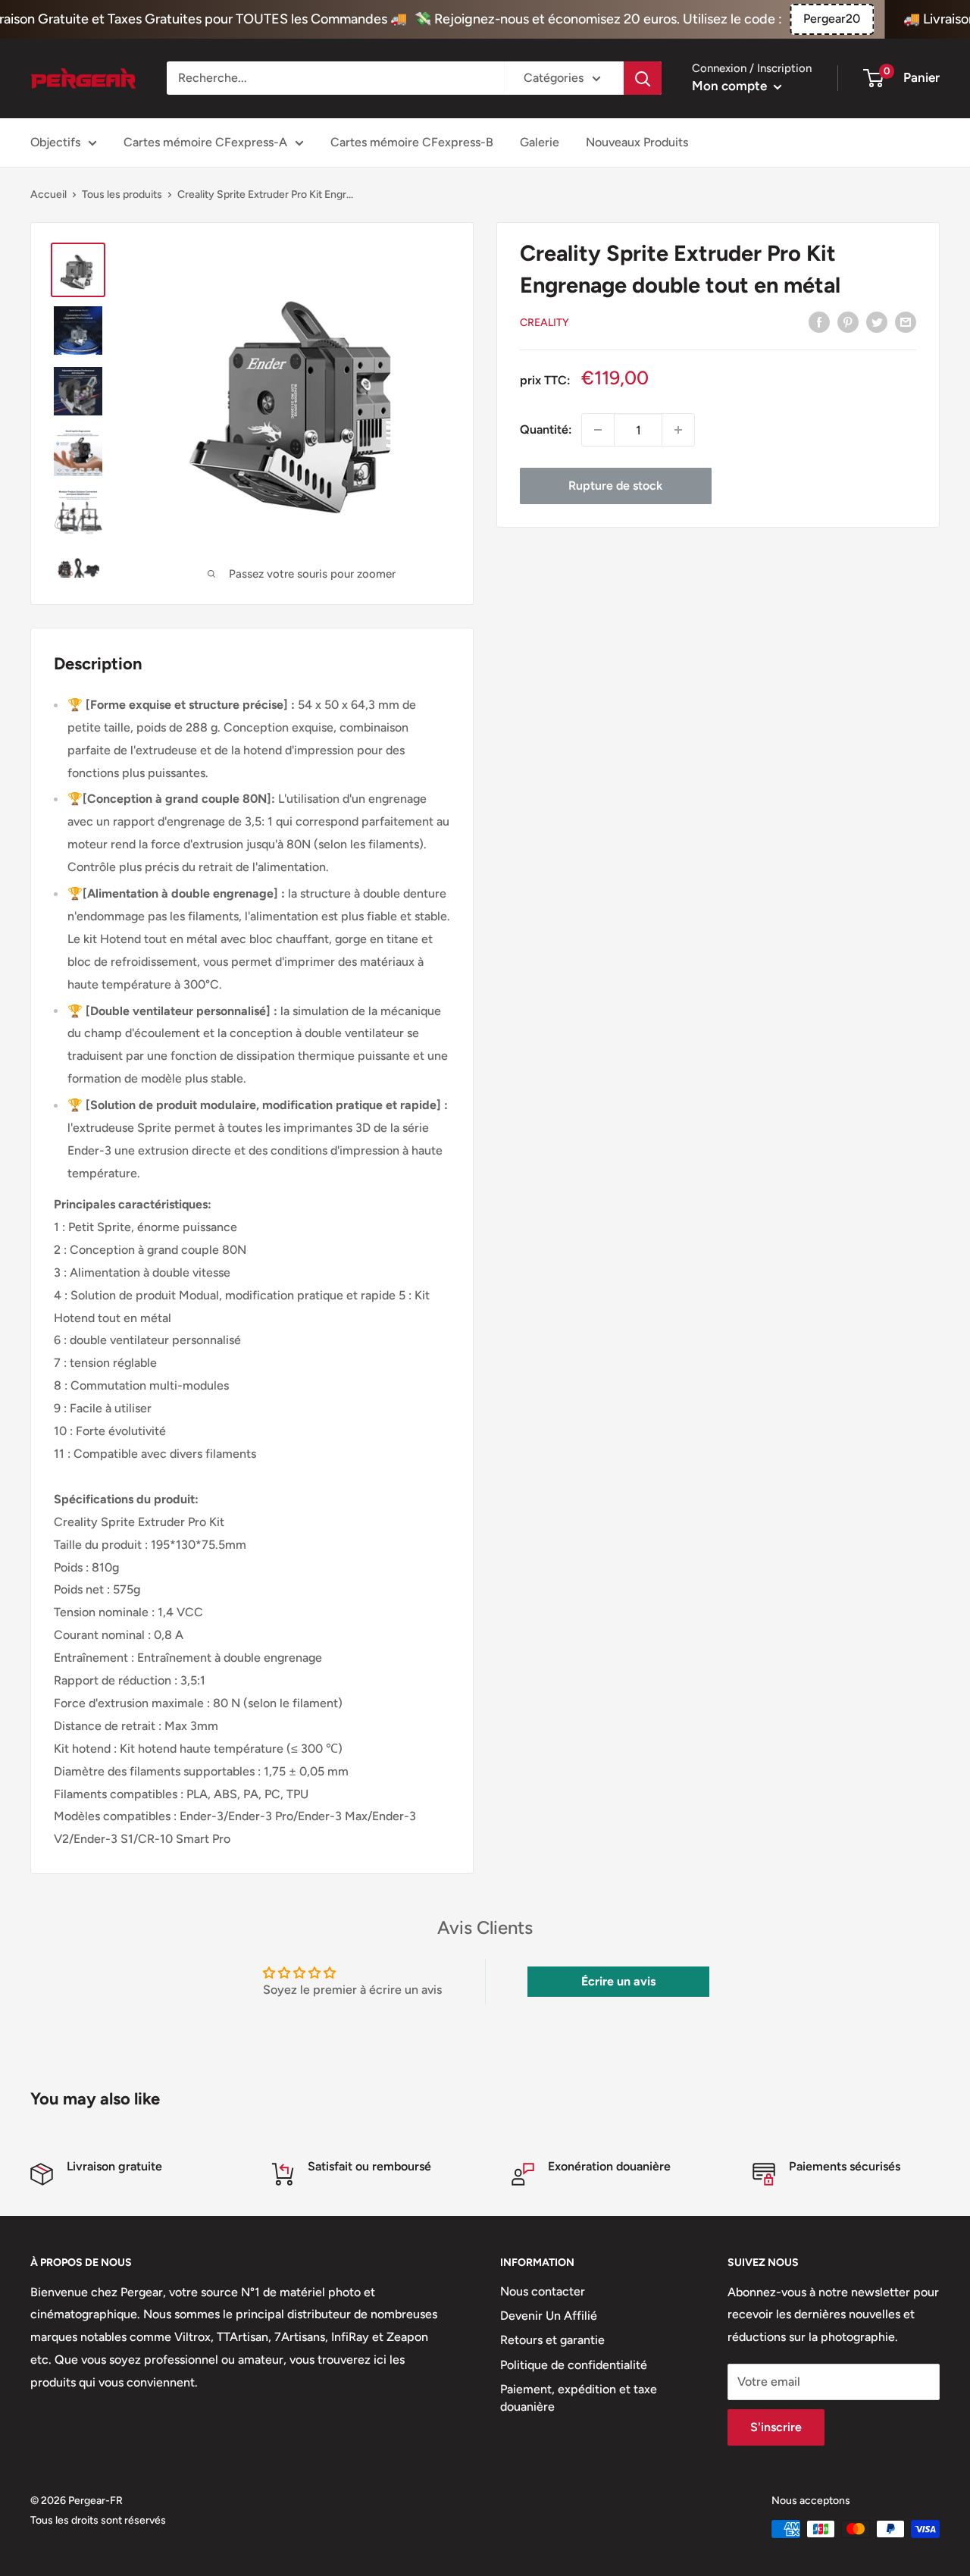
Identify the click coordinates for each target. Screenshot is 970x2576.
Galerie (540, 142)
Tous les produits (122, 194)
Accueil (48, 194)
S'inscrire (776, 2427)
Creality (544, 323)
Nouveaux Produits (637, 142)
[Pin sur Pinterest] (848, 321)
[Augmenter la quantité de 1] (678, 430)
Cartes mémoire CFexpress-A (205, 142)
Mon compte (731, 86)
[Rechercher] (643, 78)
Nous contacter (543, 2291)
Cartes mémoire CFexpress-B (412, 142)
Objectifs (55, 142)
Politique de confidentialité (574, 2365)
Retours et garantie (552, 2340)
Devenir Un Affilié (549, 2316)
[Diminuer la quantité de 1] (598, 430)
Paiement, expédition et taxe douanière (579, 2397)
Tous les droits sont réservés (98, 2520)
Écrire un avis (618, 1981)
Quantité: (546, 429)
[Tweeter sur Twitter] (877, 321)
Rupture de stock (615, 486)
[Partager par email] (906, 321)
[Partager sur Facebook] (819, 321)
